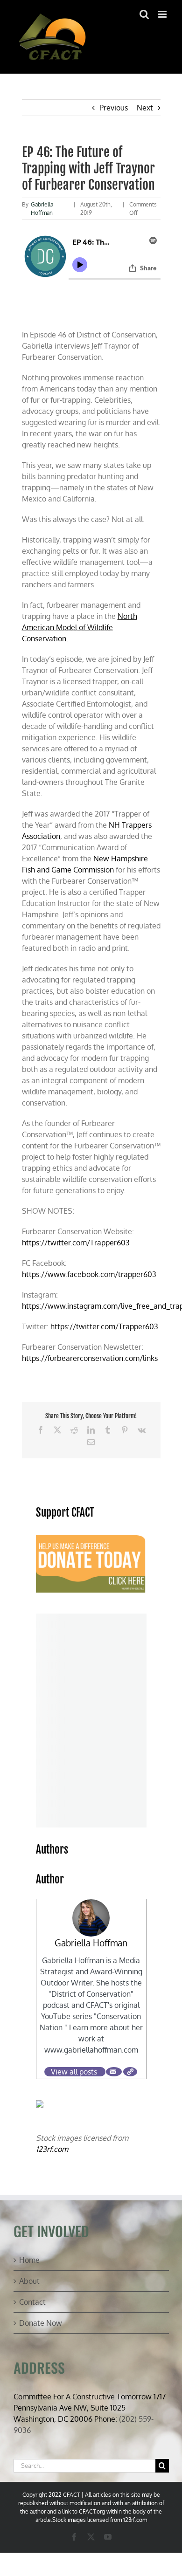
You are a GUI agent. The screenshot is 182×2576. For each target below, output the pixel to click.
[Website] (130, 2072)
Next (145, 108)
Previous (114, 108)
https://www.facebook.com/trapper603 (89, 1274)
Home (29, 2260)
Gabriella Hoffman (91, 1943)
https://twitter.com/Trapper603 (76, 1243)
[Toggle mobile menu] (163, 14)
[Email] (114, 2072)
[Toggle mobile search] (144, 14)
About (29, 2281)
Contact (32, 2302)
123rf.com (52, 2149)
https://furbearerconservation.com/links (90, 1358)
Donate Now (41, 2323)
